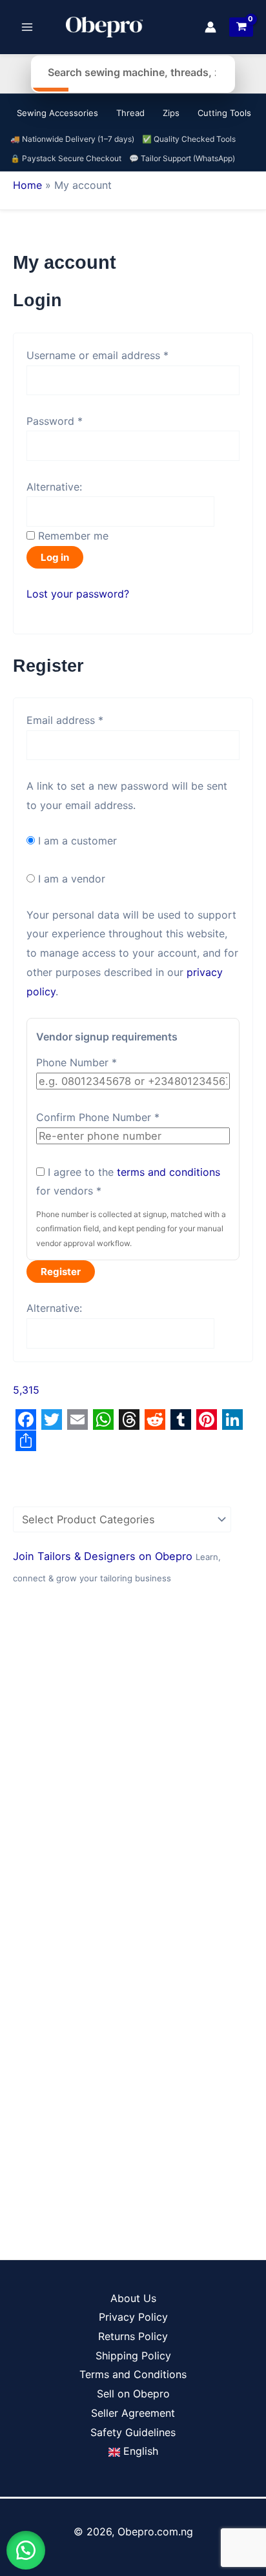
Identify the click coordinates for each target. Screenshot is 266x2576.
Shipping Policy (133, 2356)
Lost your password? (78, 594)
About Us (133, 2298)
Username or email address (119, 354)
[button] (26, 2550)
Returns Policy (133, 2336)
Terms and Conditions (133, 2374)
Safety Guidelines (133, 2432)
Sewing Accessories (57, 113)
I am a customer (76, 841)
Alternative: (54, 487)
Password (76, 420)
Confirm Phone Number (98, 1117)
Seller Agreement (133, 2413)
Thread (130, 113)
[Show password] (225, 446)
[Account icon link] (210, 27)
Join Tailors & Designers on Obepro (104, 1556)
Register (61, 1272)
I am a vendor (70, 879)
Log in (55, 557)
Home (27, 185)
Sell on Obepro (133, 2394)
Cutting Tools (224, 113)
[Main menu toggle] (27, 27)
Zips (171, 113)
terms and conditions (169, 1172)
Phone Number (77, 1062)
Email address (86, 719)
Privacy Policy (133, 2317)
